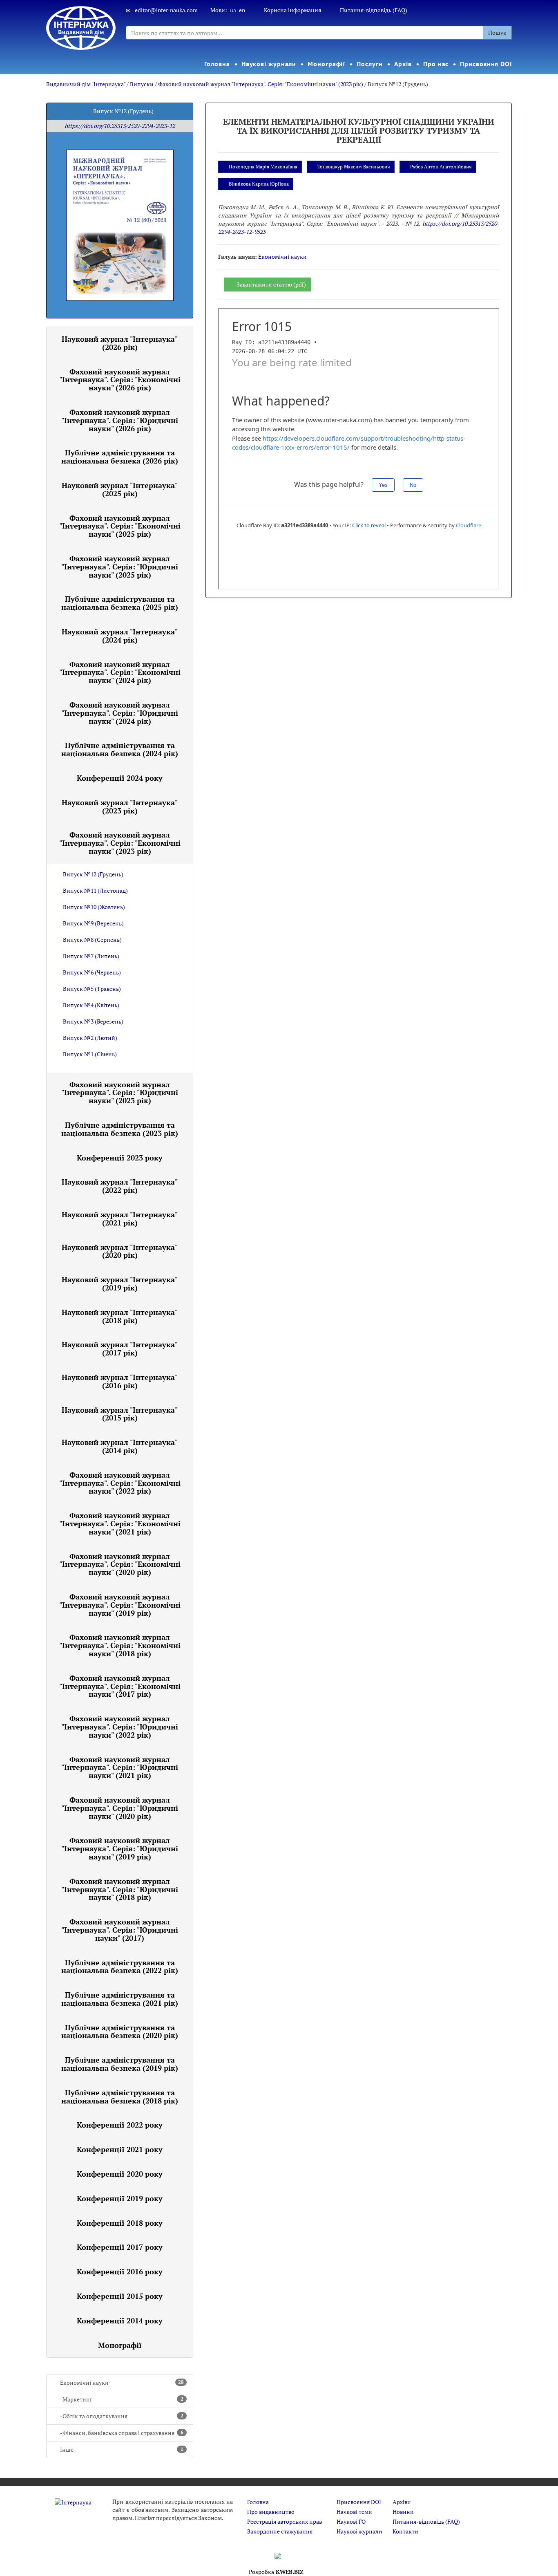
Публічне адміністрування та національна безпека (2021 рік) (120, 1999)
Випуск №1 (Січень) (90, 1054)
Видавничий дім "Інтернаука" (86, 84)
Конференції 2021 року (120, 2149)
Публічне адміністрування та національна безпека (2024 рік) (120, 749)
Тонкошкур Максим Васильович (354, 167)
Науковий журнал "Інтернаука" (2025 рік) (120, 489)
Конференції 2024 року (120, 778)
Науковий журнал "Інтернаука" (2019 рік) (120, 1284)
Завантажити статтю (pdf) (271, 284)
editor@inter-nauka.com (166, 10)
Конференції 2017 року (120, 2247)
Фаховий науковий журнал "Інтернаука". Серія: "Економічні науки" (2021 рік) (120, 1523)
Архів (403, 64)
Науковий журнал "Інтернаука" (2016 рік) (120, 1381)
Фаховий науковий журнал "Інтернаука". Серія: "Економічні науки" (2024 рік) (120, 672)
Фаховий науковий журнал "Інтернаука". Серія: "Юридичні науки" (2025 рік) (120, 567)
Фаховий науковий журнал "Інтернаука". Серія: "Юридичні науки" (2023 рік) (120, 1093)
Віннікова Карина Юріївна (259, 184)
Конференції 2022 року (120, 2125)
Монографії (326, 64)
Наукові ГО (351, 2521)
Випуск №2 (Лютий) (90, 1038)
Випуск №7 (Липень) (91, 956)
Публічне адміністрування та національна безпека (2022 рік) (120, 1967)
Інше (122, 2449)
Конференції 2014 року (120, 2321)
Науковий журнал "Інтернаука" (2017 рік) (120, 1348)
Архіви (402, 2502)
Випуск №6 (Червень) (92, 972)
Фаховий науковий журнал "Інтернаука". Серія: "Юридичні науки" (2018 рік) (120, 1889)
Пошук (497, 32)
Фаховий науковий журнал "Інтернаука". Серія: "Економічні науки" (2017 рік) (120, 1686)
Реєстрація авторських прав (285, 2521)
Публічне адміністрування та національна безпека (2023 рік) (120, 1129)
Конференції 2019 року (120, 2198)
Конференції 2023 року (120, 1158)
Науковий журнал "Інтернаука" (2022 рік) (120, 1186)
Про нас (436, 64)
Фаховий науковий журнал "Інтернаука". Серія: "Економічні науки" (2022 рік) (120, 1483)
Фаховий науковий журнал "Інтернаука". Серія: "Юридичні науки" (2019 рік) (120, 1848)
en (242, 10)
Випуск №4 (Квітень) (91, 1005)
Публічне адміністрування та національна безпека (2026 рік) (120, 457)
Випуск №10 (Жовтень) (94, 907)
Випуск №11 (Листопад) (95, 890)
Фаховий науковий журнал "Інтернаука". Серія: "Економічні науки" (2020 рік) (120, 1564)
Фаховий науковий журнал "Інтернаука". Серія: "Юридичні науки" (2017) (120, 1930)
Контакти (405, 2531)
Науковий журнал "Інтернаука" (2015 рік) (120, 1414)
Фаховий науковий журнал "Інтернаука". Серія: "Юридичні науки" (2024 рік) (120, 713)
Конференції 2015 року (120, 2296)
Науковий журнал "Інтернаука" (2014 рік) (120, 1446)
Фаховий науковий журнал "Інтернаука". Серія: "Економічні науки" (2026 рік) (120, 380)
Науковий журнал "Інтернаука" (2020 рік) (120, 1251)
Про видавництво (271, 2512)
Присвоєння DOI (486, 64)
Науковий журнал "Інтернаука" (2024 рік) (120, 636)
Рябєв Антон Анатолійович (441, 167)
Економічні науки (122, 2382)
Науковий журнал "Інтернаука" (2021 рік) (120, 1219)
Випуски (142, 84)
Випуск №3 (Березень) (93, 1021)
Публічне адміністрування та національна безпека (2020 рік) (120, 2032)
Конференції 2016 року (120, 2271)
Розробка (276, 2572)
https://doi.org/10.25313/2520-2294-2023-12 (120, 126)
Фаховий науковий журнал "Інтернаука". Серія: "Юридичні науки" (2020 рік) (120, 1808)
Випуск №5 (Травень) (92, 989)
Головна (217, 64)
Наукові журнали (269, 64)
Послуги (369, 64)
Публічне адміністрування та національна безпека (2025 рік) (120, 603)
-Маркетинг (122, 2399)
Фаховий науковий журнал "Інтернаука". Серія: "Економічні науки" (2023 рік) (261, 84)
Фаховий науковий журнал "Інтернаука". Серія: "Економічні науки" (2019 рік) (120, 1605)
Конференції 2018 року (120, 2223)
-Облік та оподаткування (122, 2416)
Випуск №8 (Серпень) (92, 940)
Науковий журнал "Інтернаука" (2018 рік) (120, 1316)
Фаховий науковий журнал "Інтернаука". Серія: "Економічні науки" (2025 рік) (120, 526)
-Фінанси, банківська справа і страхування (122, 2433)
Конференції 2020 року (120, 2174)
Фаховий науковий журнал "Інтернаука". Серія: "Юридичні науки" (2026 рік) (120, 420)
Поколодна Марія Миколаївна (263, 167)
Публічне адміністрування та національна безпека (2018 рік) (120, 2097)
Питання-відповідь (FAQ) (374, 10)
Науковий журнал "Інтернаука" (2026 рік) (120, 343)
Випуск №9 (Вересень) (93, 923)
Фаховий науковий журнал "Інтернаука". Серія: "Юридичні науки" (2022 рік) (120, 1727)
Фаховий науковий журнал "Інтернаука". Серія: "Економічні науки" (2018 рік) (120, 1645)
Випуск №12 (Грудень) (93, 874)
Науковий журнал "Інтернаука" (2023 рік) (120, 806)
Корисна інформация (292, 10)
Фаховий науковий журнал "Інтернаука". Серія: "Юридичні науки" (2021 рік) (120, 1767)
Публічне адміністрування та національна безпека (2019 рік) (120, 2064)
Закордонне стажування (280, 2531)
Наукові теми (354, 2512)
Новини (403, 2512)
